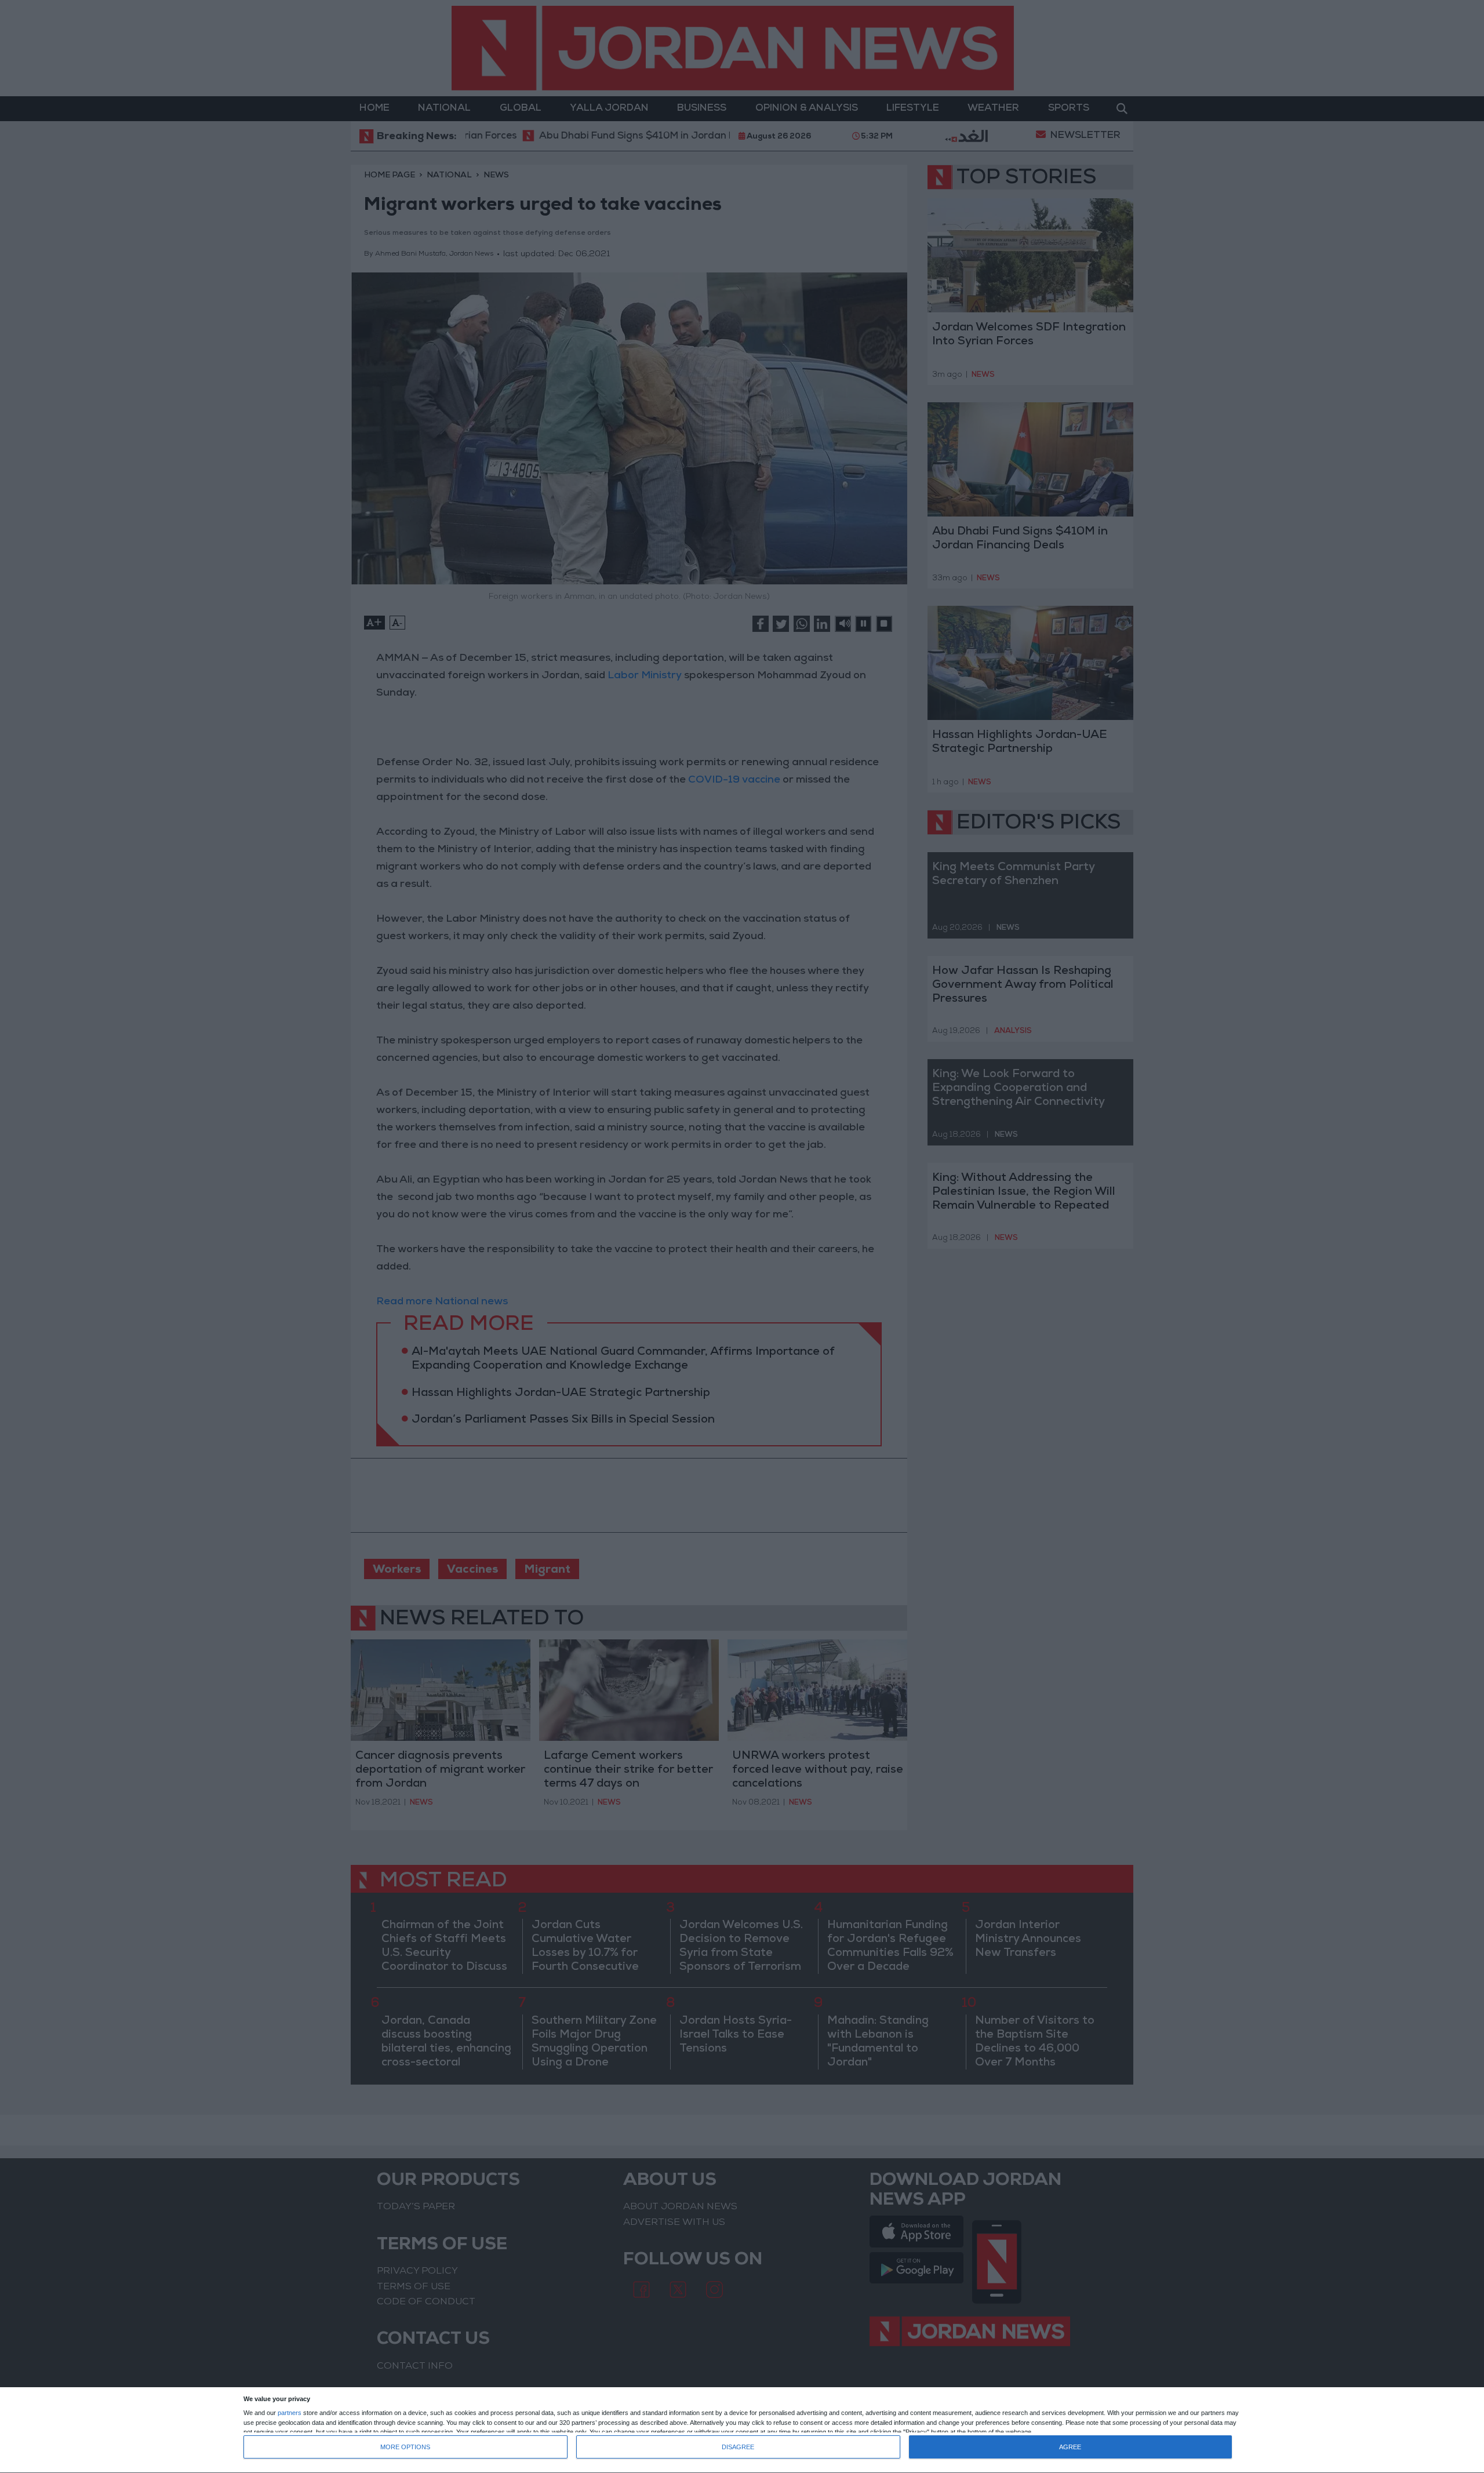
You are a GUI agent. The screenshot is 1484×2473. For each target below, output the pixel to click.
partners (290, 2413)
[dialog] (742, 2430)
